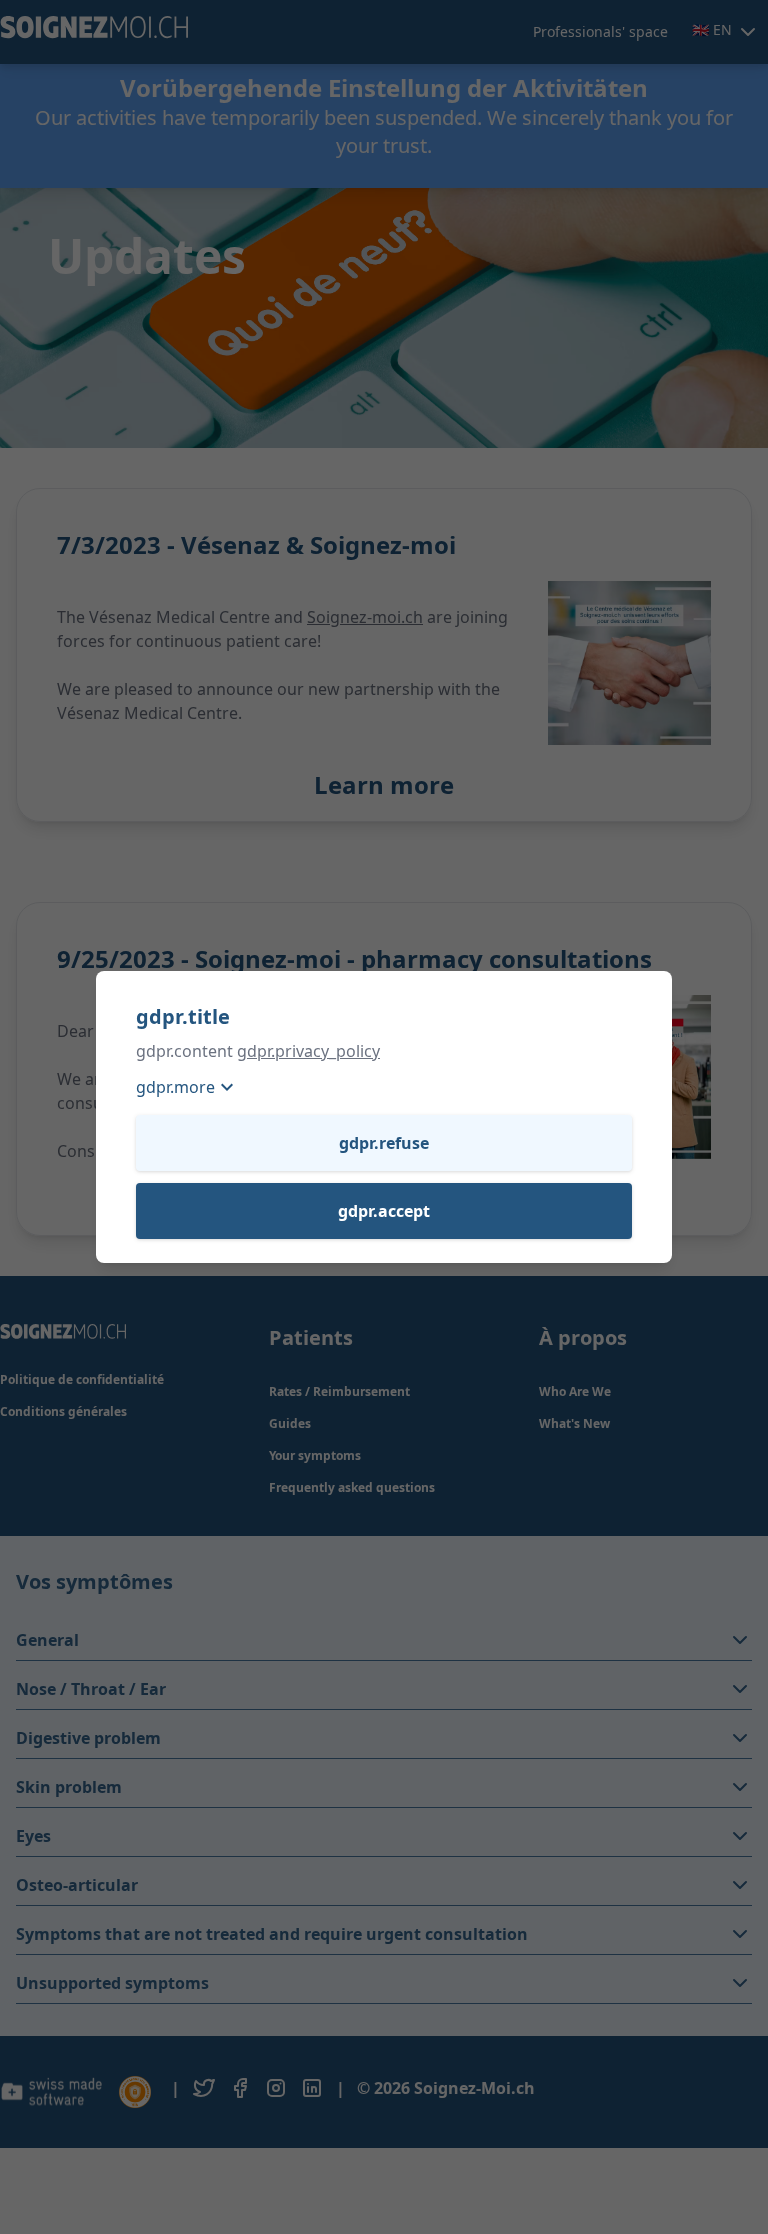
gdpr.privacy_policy (308, 1051)
